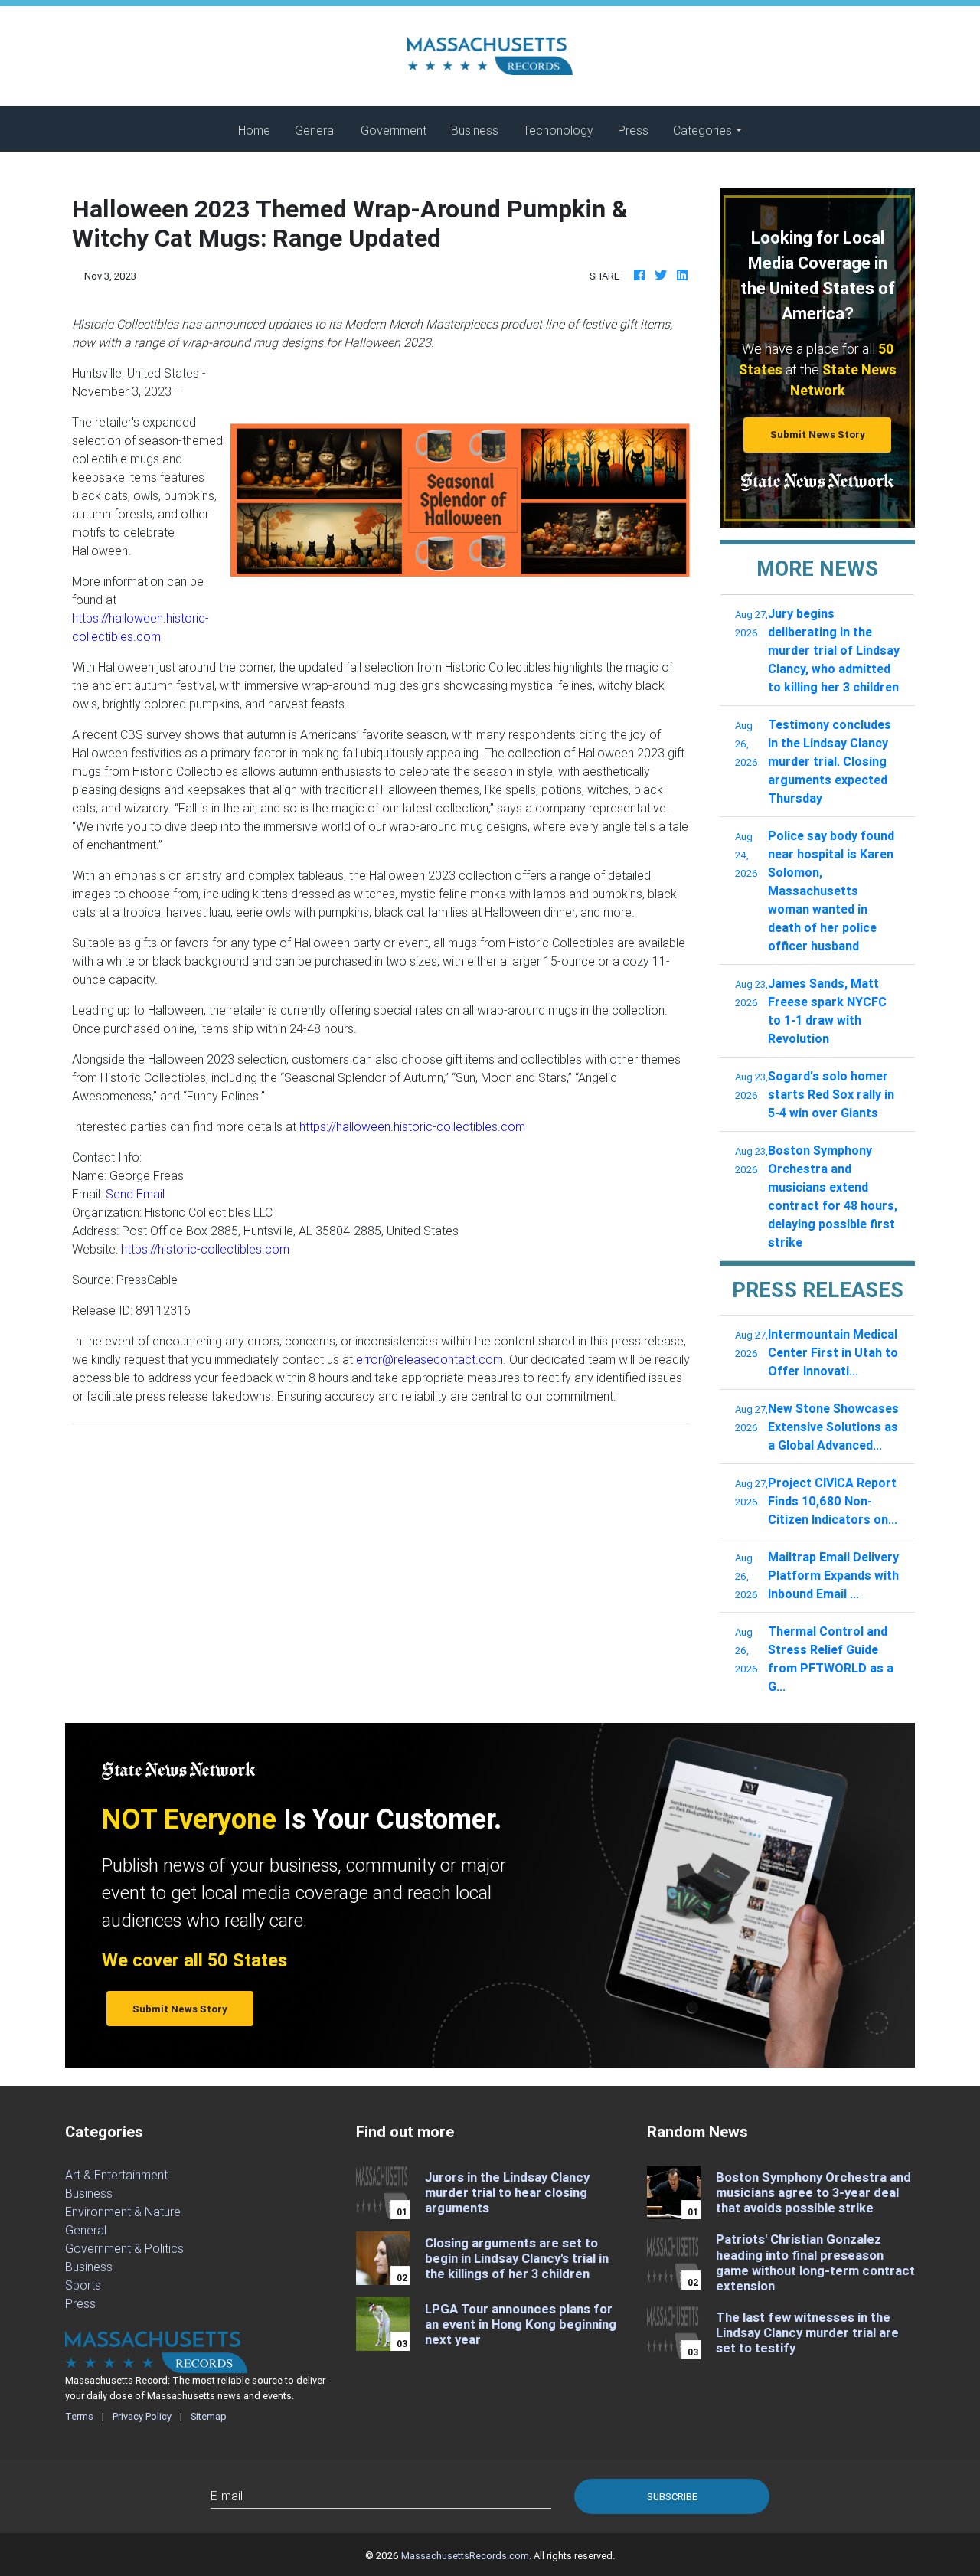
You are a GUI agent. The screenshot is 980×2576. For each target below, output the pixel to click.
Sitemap (209, 2416)
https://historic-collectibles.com (205, 1249)
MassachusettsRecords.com (465, 2556)
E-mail (227, 2496)
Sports (83, 2285)
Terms (79, 2416)
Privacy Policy (142, 2416)
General (315, 130)
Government (394, 130)
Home (260, 130)
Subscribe (672, 2497)
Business (475, 130)
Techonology (558, 130)
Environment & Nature (123, 2212)
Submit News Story (818, 435)
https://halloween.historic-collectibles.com (412, 1126)
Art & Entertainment (116, 2175)
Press (633, 130)
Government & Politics (124, 2248)
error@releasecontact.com (430, 1359)
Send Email (135, 1194)
